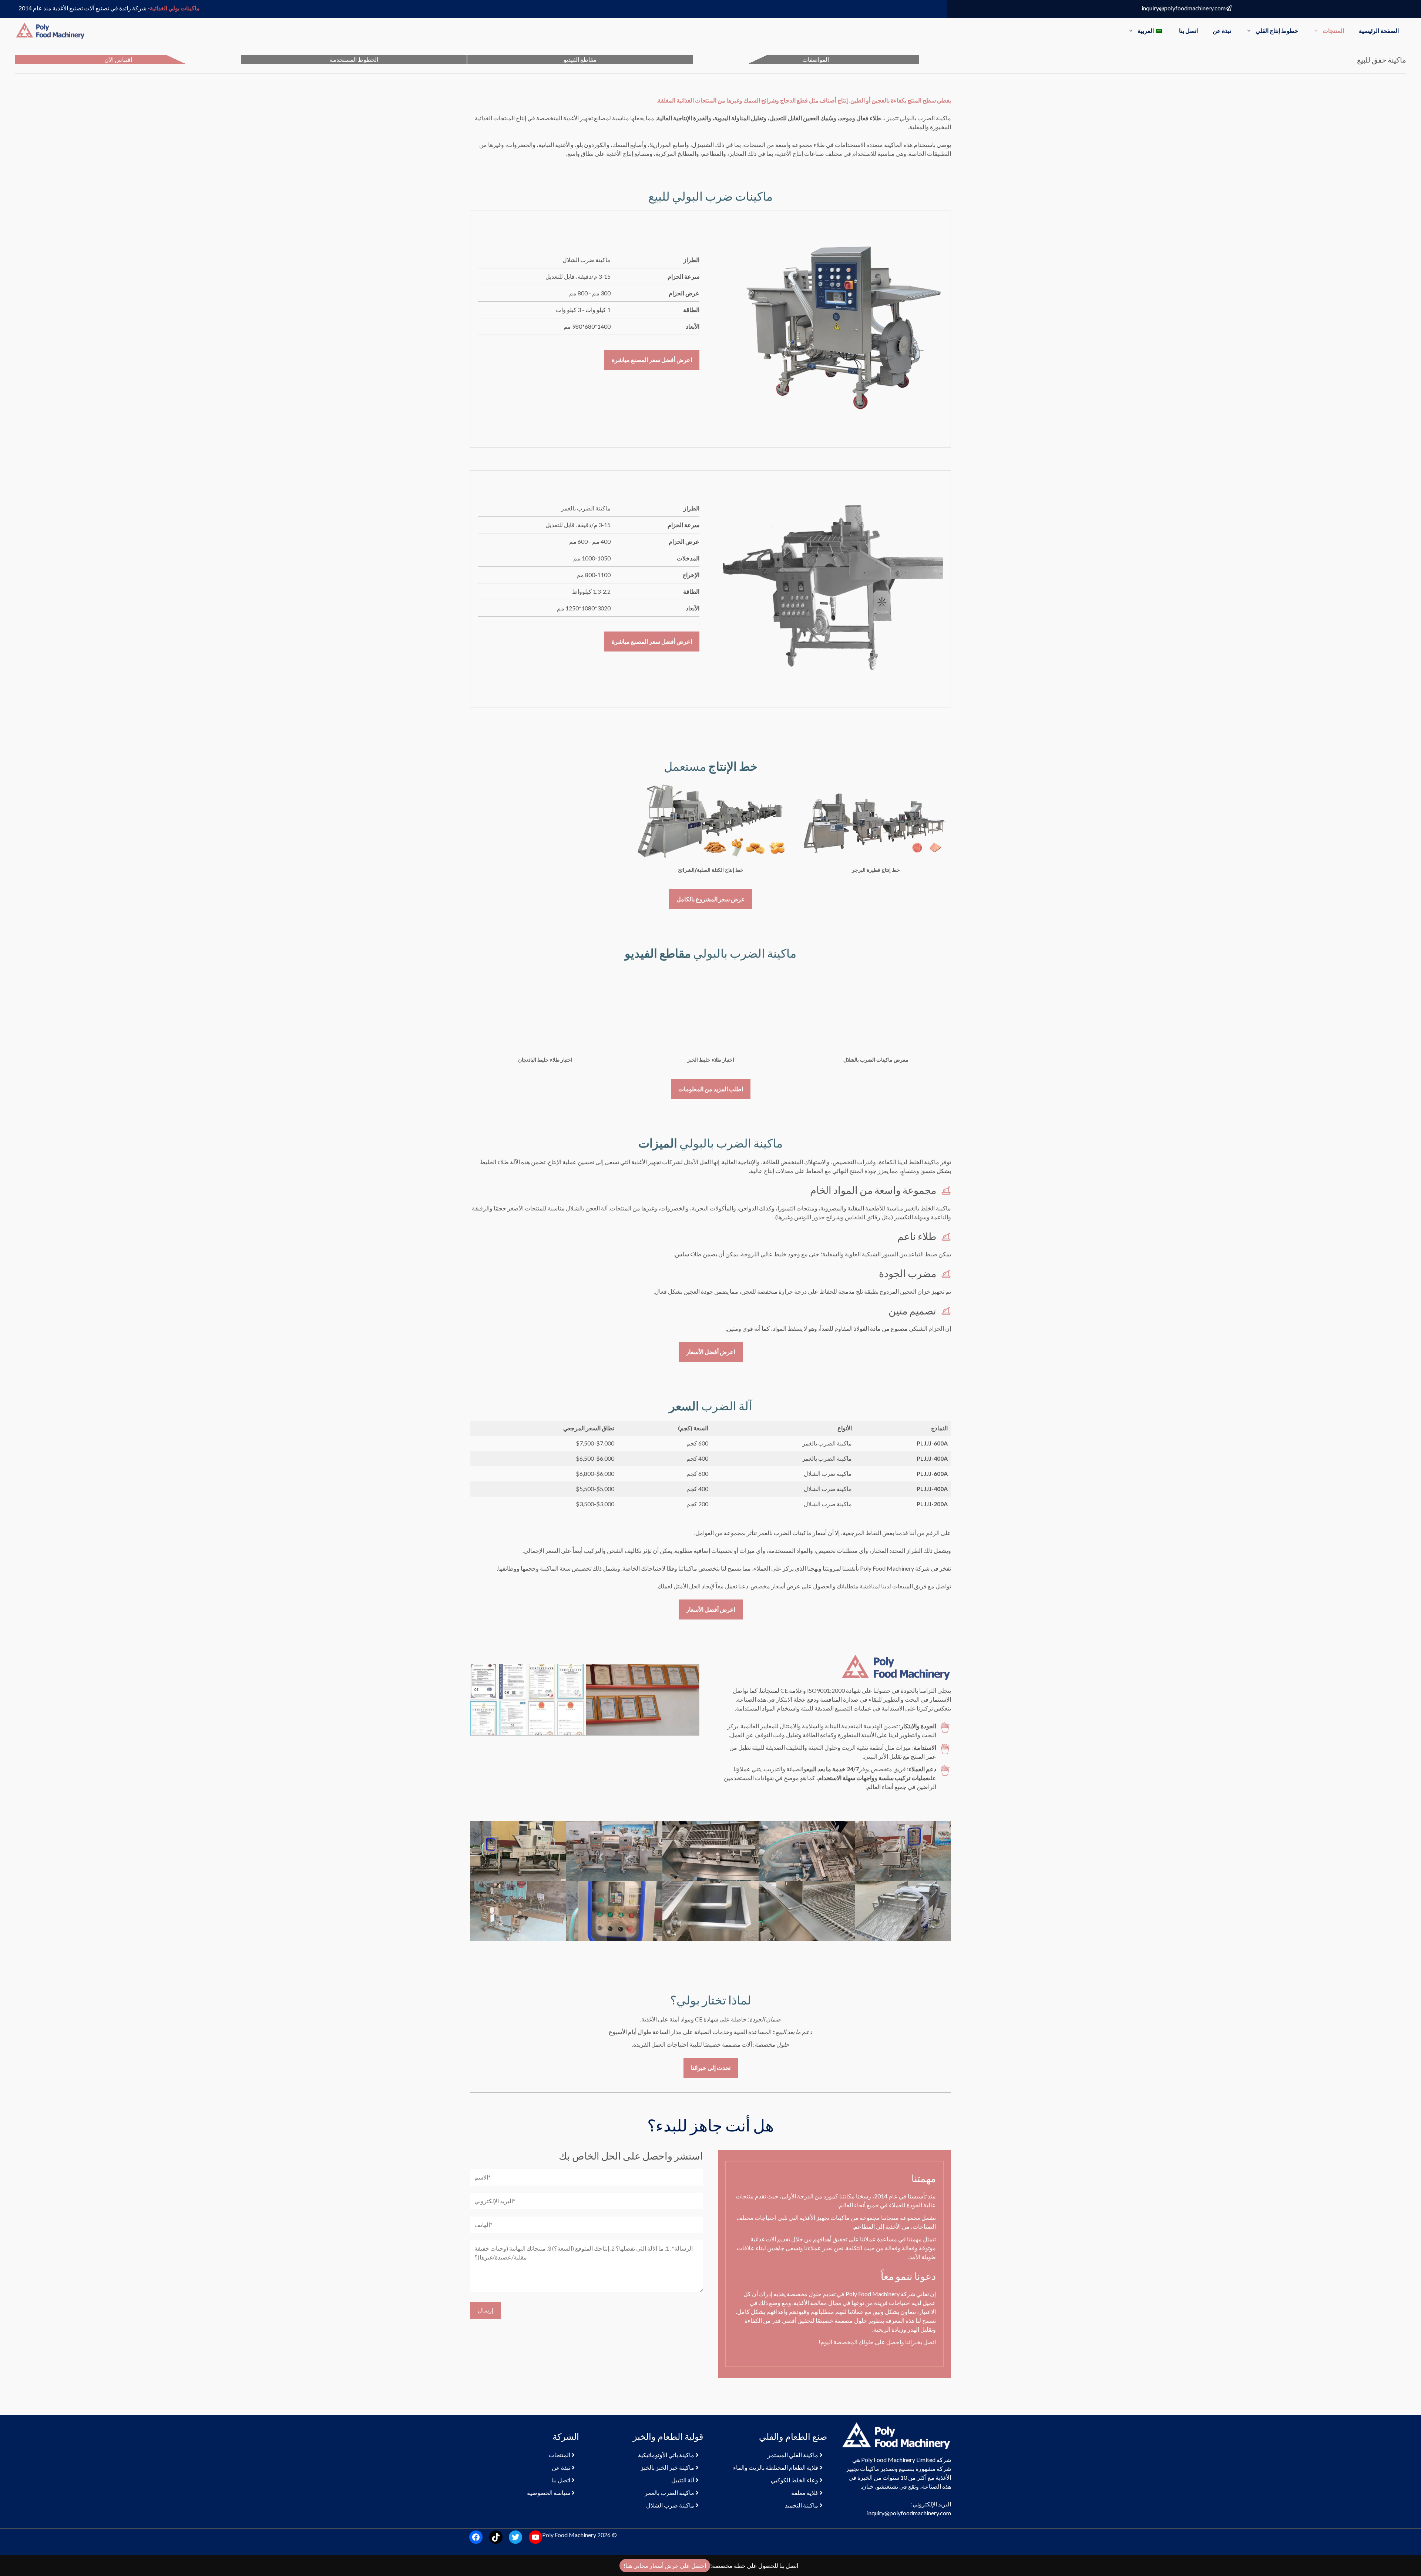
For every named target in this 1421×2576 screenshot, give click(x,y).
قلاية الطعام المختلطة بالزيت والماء (776, 2467)
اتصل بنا (1188, 31)
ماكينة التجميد (802, 2505)
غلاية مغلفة (805, 2493)
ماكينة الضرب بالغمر (669, 2493)
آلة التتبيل (683, 2480)
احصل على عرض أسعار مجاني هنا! (665, 2565)
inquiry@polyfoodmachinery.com (1184, 8)
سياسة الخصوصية (549, 2493)
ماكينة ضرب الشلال (670, 2505)
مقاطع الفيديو (580, 59)
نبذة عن (1222, 31)
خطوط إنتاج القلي (1277, 31)
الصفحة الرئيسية (1379, 31)
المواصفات (816, 59)
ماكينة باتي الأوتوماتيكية (666, 2455)
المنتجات (1333, 31)
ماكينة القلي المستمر (793, 2455)
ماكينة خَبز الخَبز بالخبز (667, 2467)
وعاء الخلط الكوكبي (795, 2480)
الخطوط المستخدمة (354, 59)
